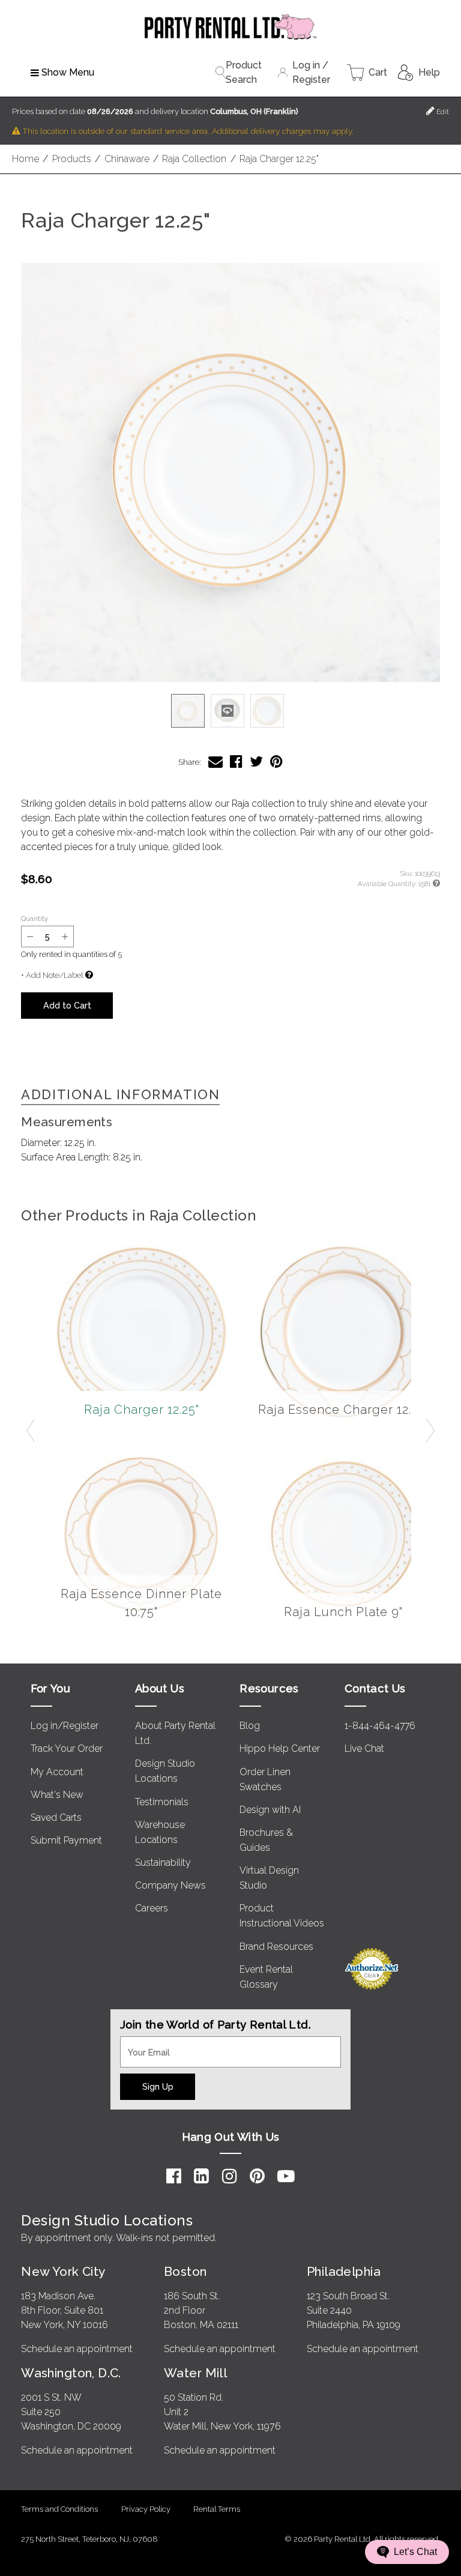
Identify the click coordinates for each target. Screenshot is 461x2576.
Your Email (143, 2044)
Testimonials (162, 1802)
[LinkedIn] (201, 2176)
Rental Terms (217, 2509)
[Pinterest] (257, 2176)
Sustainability (163, 1863)
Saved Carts (56, 1817)
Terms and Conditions (59, 2509)
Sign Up (158, 2086)
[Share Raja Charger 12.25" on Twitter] (256, 762)
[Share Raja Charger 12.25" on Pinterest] (276, 762)
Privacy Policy (146, 2509)
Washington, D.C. (71, 2373)
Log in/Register (65, 1726)
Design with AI (270, 1810)
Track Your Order (67, 1748)
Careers (152, 1908)
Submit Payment (66, 1840)
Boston (185, 2271)
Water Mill (195, 2373)
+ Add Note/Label (52, 975)
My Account (57, 1772)
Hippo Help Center (280, 1748)
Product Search (244, 72)
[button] (230, 472)
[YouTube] (286, 2176)
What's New (57, 1795)
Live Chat (364, 1748)
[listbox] (230, 711)
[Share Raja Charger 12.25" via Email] (215, 762)
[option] (188, 711)
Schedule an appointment (77, 2349)
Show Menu (68, 72)
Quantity (35, 918)
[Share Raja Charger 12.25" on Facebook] (236, 762)
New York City (63, 2271)
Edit (442, 112)
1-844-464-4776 (380, 1726)
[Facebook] (174, 2176)
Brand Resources (276, 1947)
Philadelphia (344, 2271)
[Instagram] (230, 2176)
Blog (250, 1726)
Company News (170, 1885)
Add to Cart (67, 1005)
